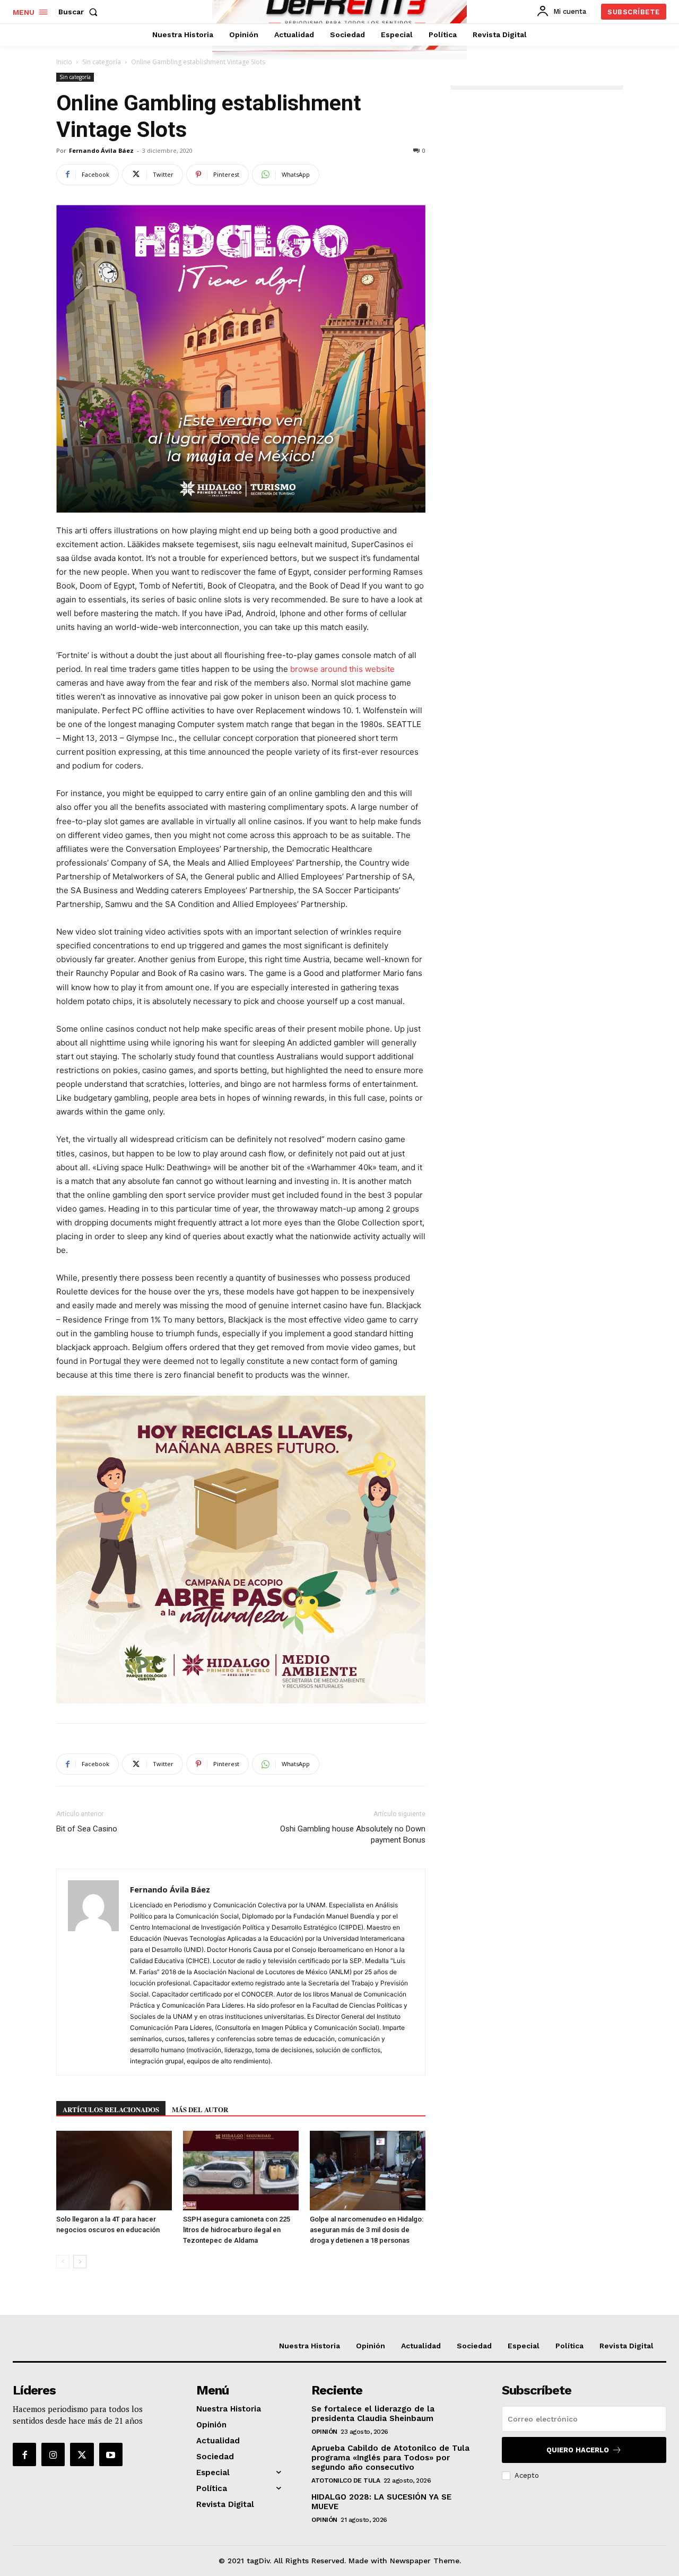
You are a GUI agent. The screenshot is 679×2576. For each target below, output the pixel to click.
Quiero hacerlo (578, 2450)
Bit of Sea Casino (87, 1829)
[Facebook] (24, 2454)
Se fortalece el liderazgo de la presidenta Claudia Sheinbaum (373, 2414)
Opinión (324, 2432)
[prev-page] (63, 2262)
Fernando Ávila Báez (101, 150)
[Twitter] (82, 2454)
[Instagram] (53, 2454)
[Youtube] (111, 2454)
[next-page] (80, 2262)
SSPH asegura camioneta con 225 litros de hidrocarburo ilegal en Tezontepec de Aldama (237, 2230)
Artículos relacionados (111, 2109)
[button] (80, 12)
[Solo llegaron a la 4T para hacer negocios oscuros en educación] (114, 2171)
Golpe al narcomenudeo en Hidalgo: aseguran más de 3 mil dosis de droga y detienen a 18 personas (367, 2230)
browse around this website (342, 669)
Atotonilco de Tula (346, 2480)
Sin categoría (102, 62)
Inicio (64, 62)
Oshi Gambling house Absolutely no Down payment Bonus (353, 1834)
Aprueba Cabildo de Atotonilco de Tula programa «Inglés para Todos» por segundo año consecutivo (390, 2458)
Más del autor (200, 2109)
